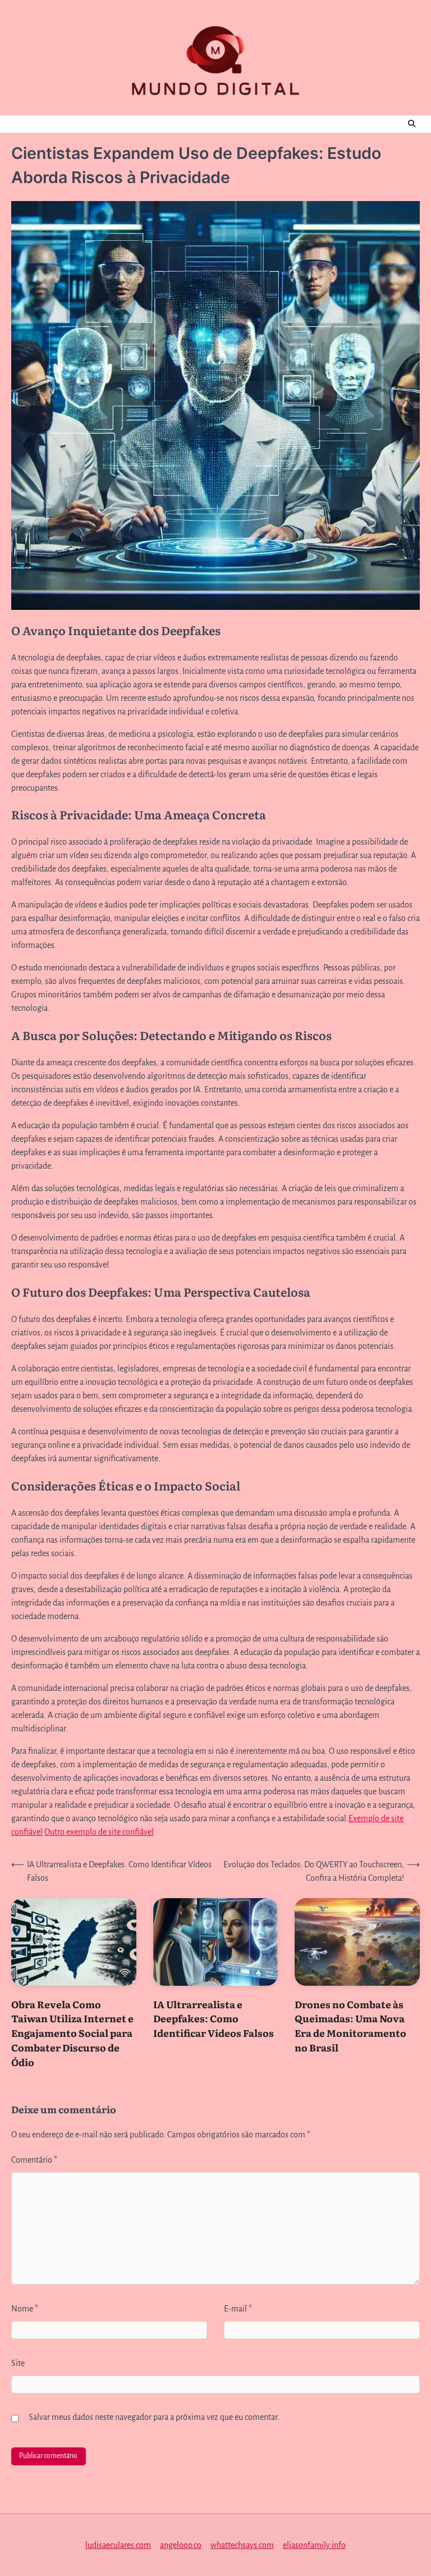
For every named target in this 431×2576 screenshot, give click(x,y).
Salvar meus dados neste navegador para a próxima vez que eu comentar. (154, 2417)
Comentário (34, 2160)
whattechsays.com (242, 2545)
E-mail (238, 2309)
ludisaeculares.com (118, 2545)
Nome (25, 2309)
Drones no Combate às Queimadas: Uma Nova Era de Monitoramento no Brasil (350, 2026)
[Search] (411, 124)
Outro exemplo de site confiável (99, 1832)
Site (18, 2363)
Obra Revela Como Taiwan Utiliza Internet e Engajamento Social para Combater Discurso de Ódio (72, 2033)
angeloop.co (181, 2545)
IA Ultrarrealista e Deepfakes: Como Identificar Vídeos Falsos (214, 2019)
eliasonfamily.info (314, 2545)
